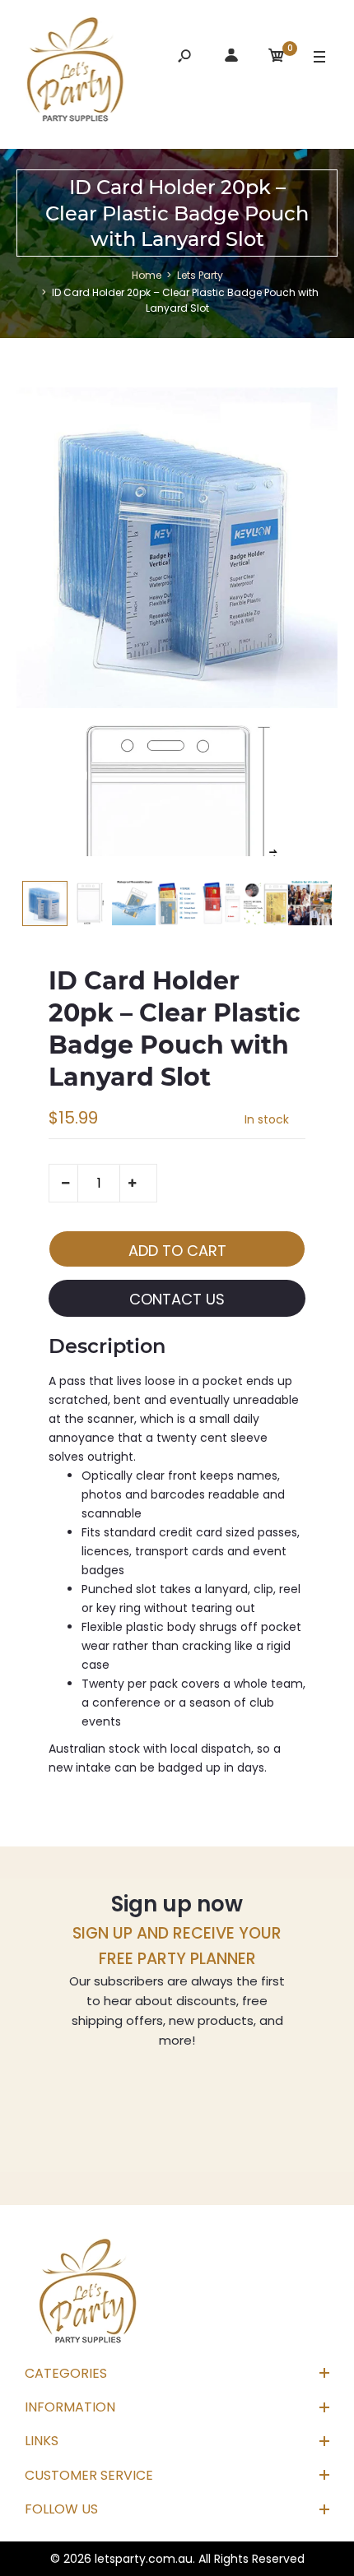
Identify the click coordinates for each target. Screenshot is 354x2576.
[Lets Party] (76, 72)
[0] (277, 58)
